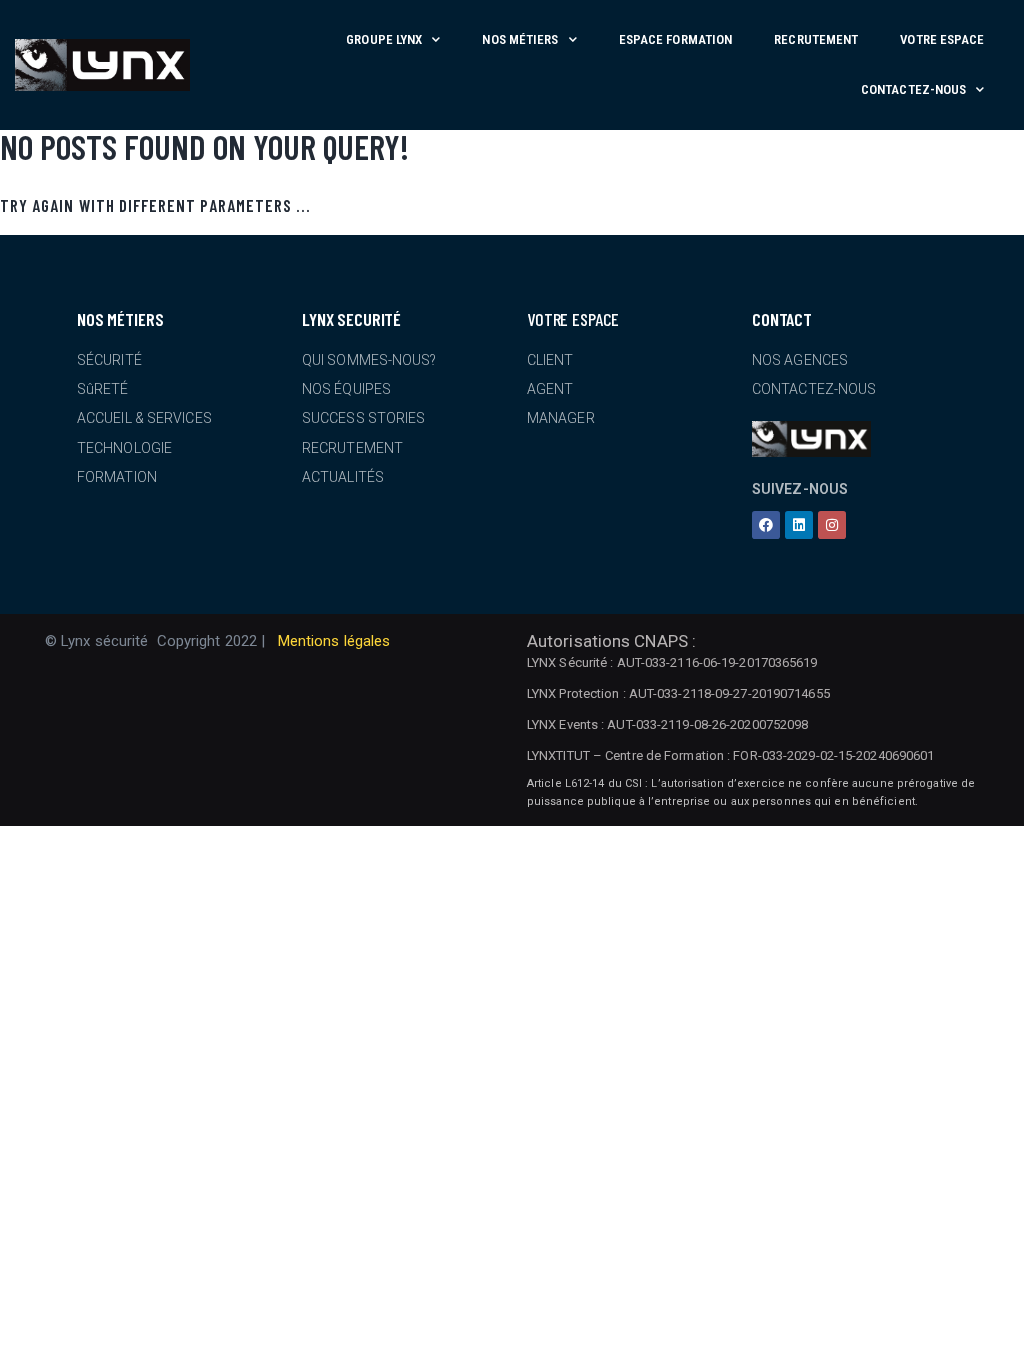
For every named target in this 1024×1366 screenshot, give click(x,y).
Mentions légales (334, 641)
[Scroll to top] (1001, 1343)
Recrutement (816, 39)
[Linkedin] (799, 525)
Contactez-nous (913, 89)
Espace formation (676, 39)
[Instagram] (832, 525)
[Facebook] (766, 525)
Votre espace (942, 39)
